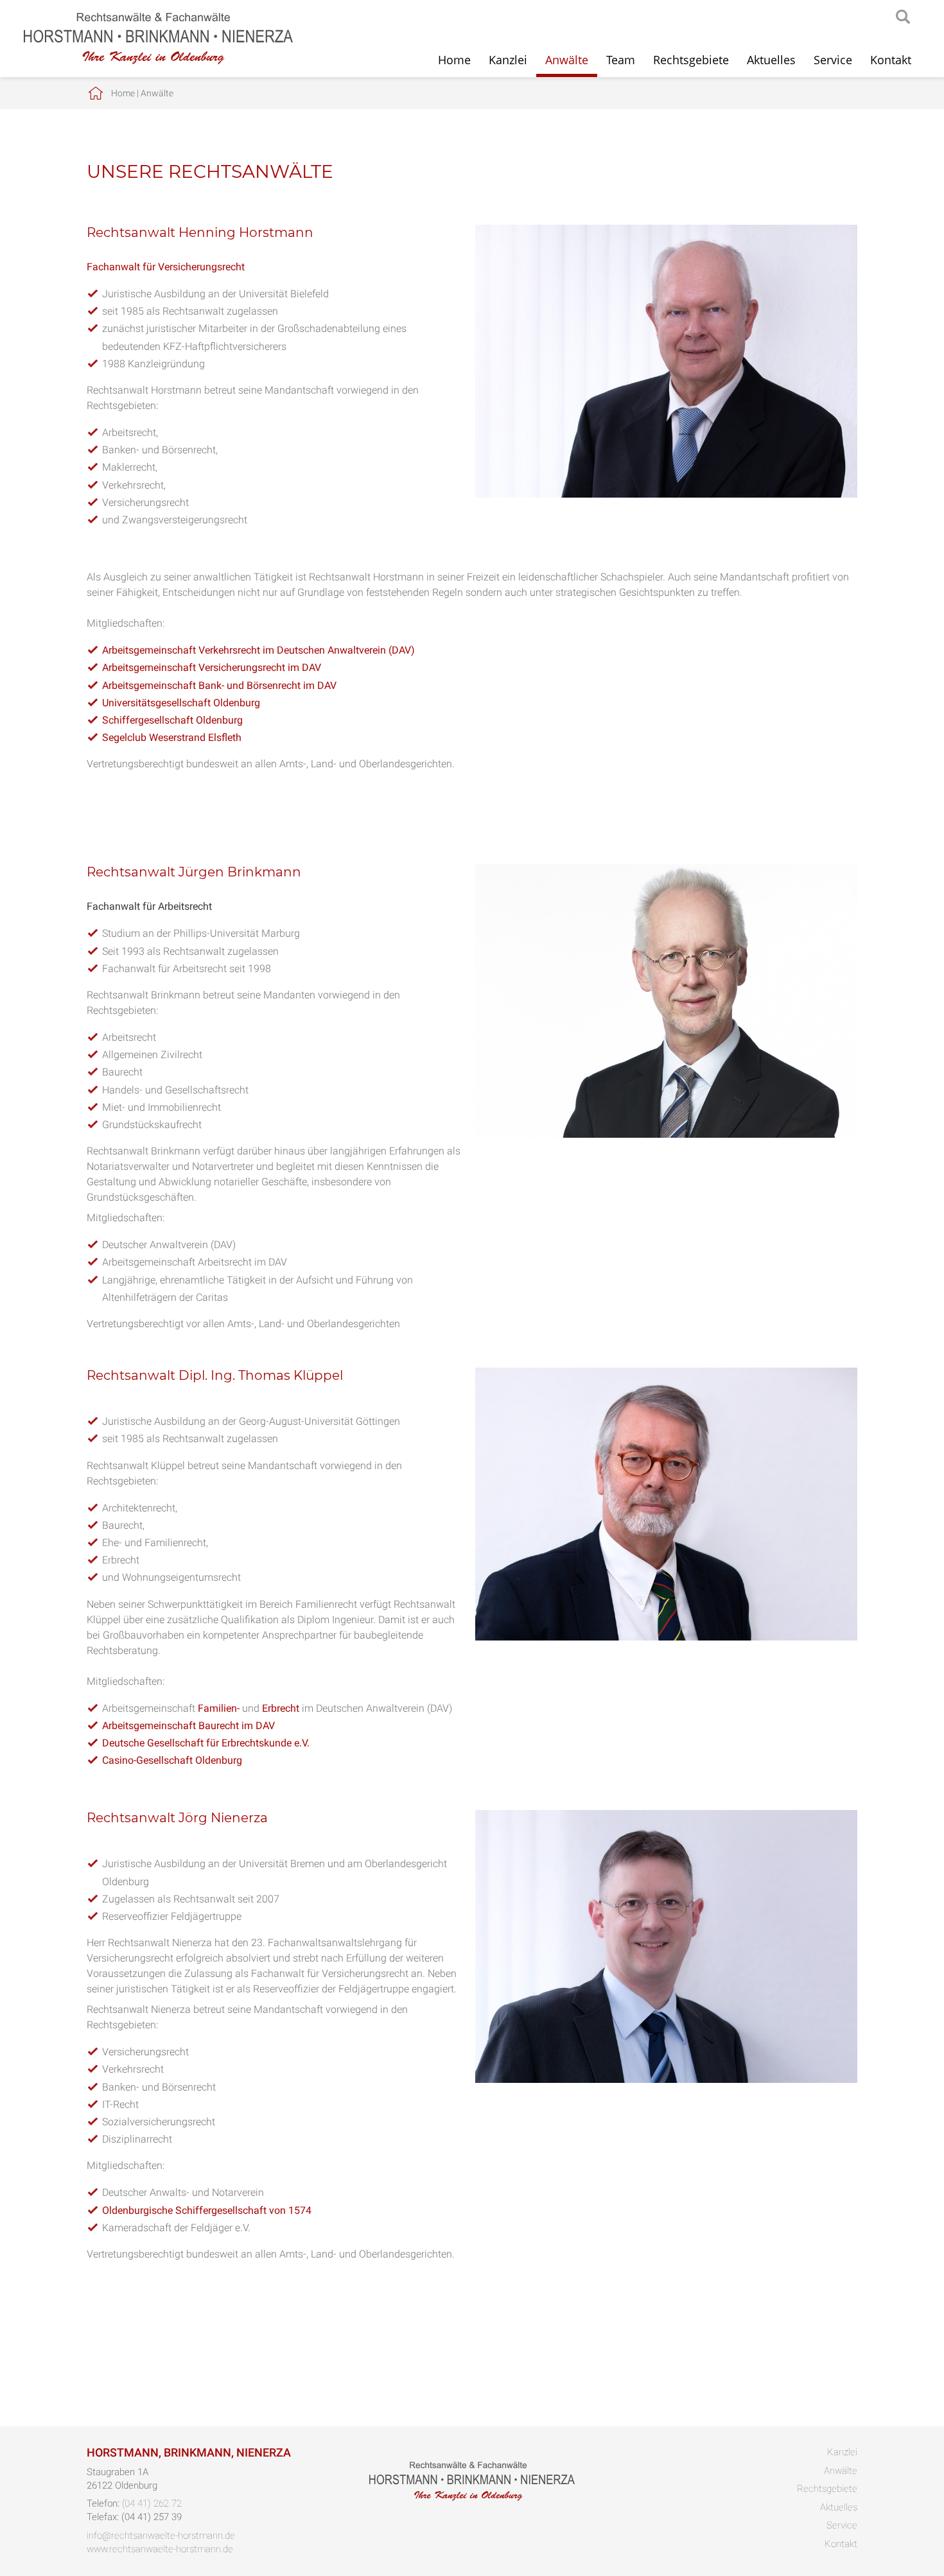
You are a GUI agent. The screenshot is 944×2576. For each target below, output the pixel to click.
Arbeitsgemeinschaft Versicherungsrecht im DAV (212, 667)
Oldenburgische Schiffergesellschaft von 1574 (207, 2210)
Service (833, 60)
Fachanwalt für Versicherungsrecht (166, 267)
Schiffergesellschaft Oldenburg (172, 720)
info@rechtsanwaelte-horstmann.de (161, 2536)
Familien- (219, 1708)
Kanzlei (508, 60)
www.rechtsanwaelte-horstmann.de (160, 2549)
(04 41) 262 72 (152, 2503)
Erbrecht (281, 1708)
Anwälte (567, 60)
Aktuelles (771, 60)
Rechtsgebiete (691, 60)
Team (621, 60)
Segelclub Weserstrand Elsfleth (172, 737)
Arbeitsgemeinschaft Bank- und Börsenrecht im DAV (219, 685)
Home (454, 60)
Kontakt (891, 60)
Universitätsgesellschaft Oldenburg (181, 703)
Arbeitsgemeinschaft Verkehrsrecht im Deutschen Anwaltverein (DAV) (258, 650)
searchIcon (903, 17)
